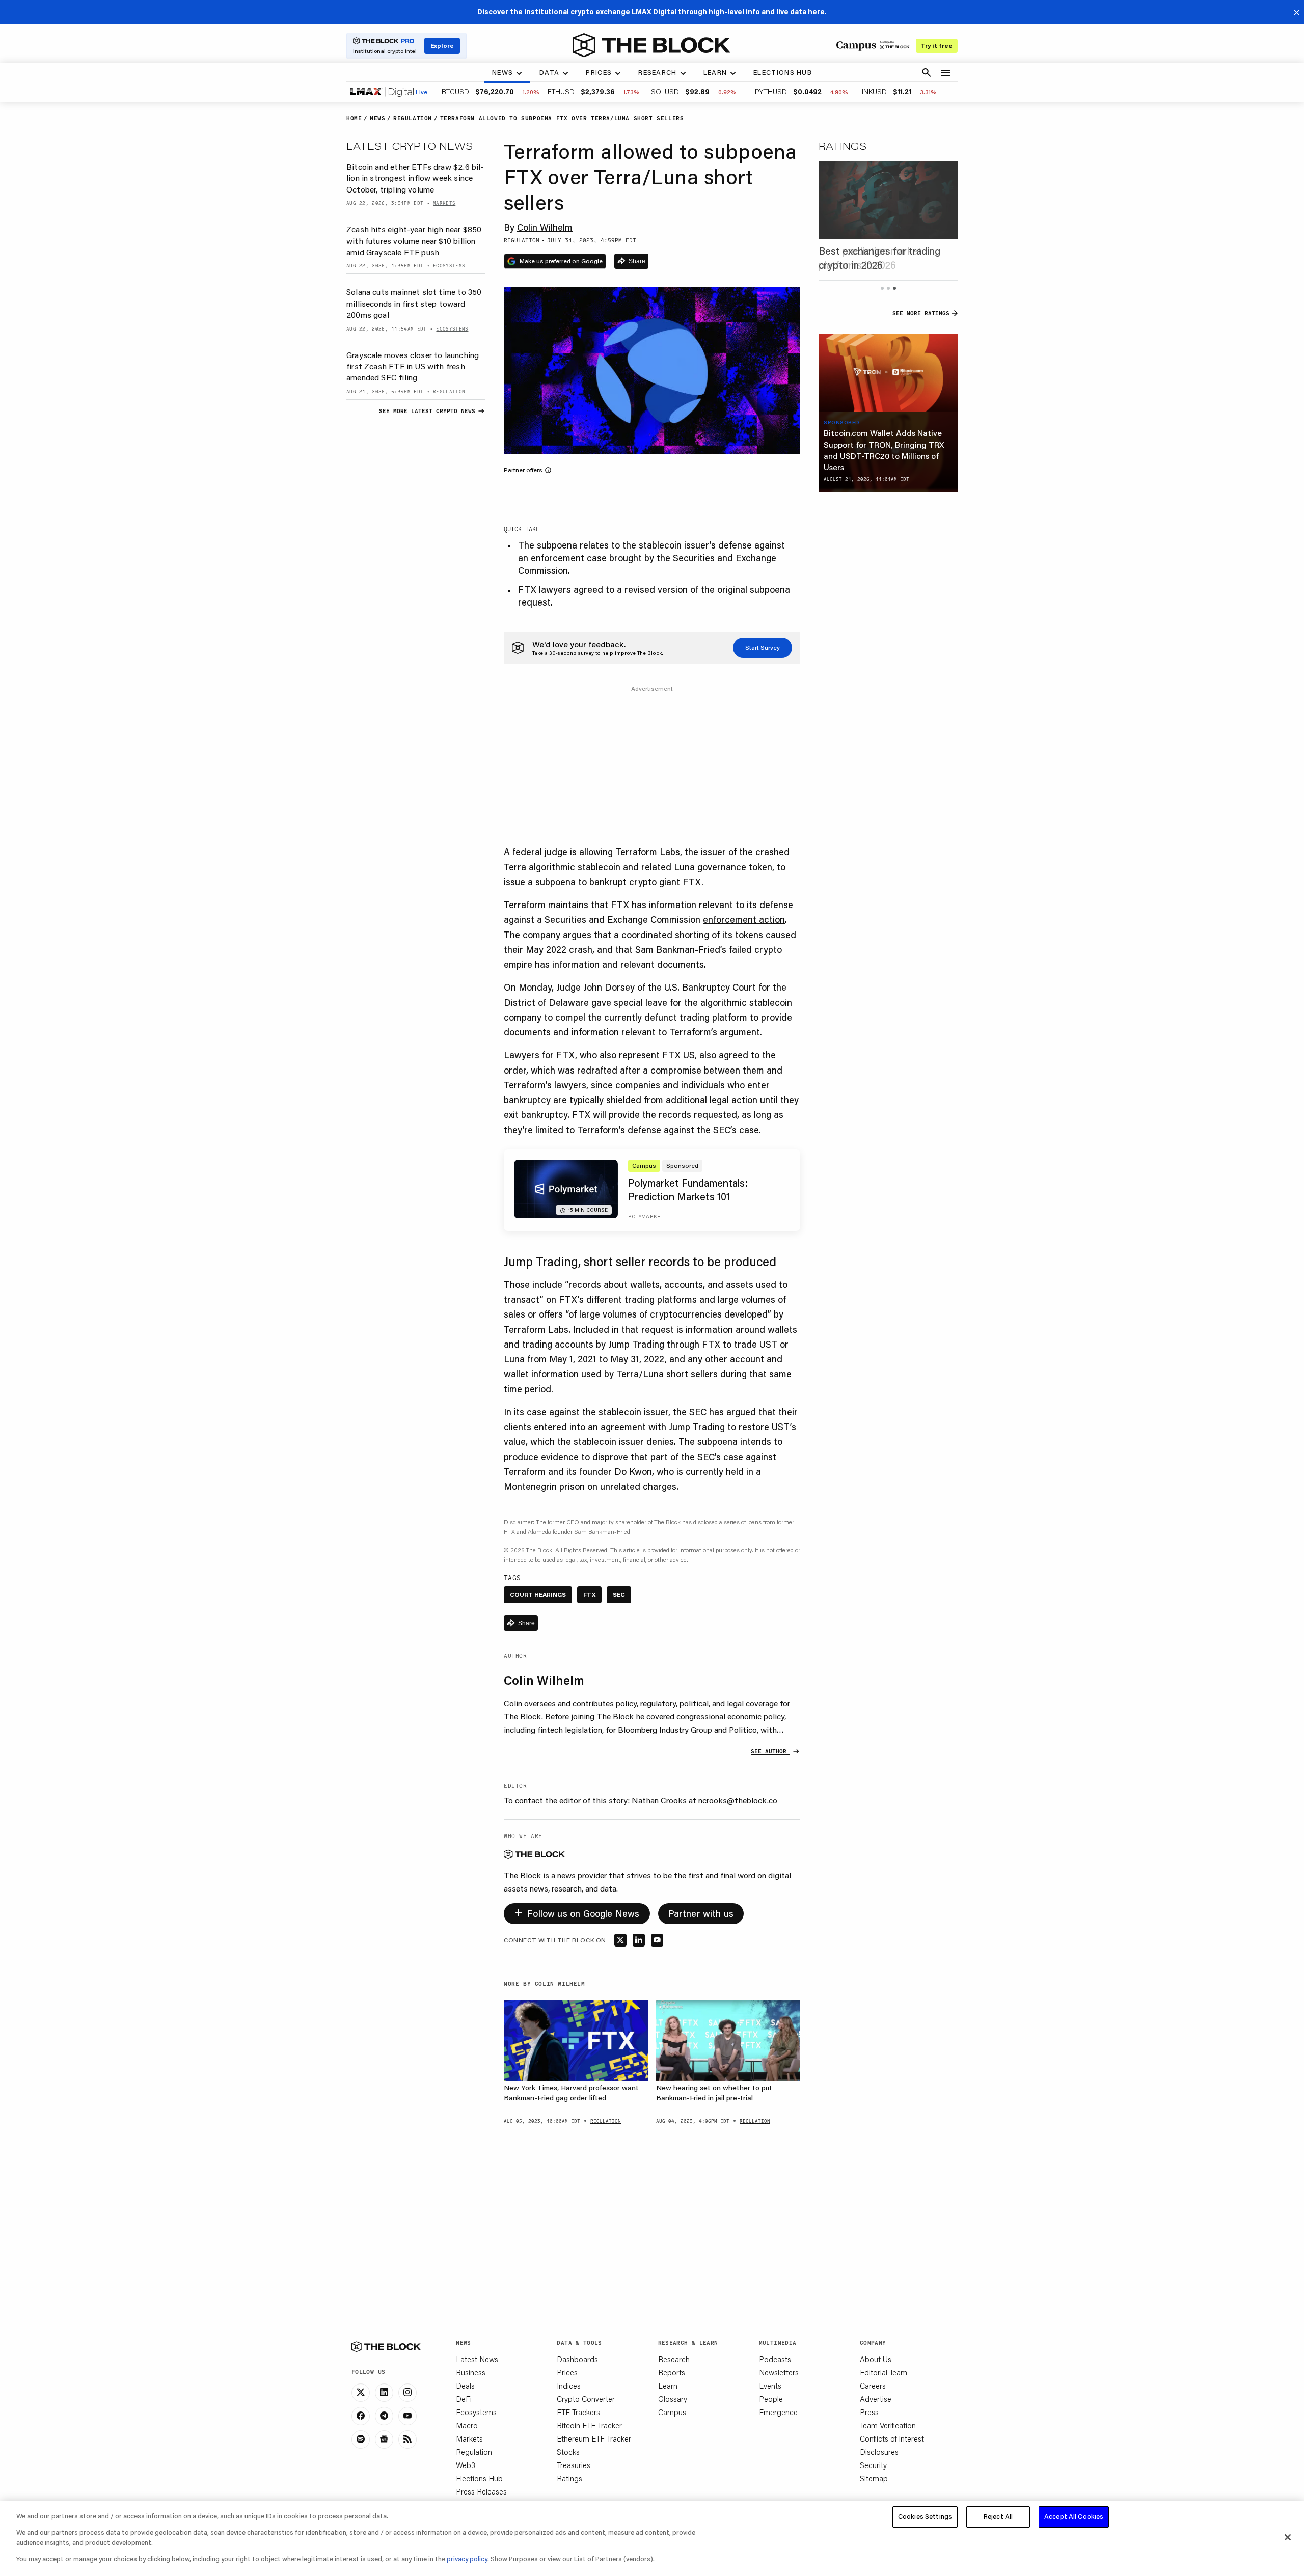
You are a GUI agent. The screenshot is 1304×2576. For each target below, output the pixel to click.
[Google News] (384, 2440)
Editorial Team (884, 2372)
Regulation (474, 2452)
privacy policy (467, 2559)
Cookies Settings (925, 2516)
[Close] (1288, 2537)
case (749, 1130)
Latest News (477, 2359)
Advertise (876, 2399)
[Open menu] (945, 73)
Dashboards (577, 2359)
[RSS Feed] (407, 2440)
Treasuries (574, 2465)
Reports (672, 2372)
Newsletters (779, 2372)
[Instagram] (407, 2393)
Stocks (568, 2452)
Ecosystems (476, 2412)
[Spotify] (361, 2440)
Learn (668, 2386)
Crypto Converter (586, 2399)
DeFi (464, 2399)
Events (770, 2386)
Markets (469, 2438)
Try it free (937, 46)
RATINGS (843, 146)
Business (471, 2372)
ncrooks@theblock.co (738, 1800)
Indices (569, 2386)
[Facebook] (361, 2416)
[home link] (651, 45)
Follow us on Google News (577, 1912)
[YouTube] (407, 2416)
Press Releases (481, 2491)
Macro (467, 2425)
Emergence (778, 2412)
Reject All (998, 2516)
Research (674, 2359)
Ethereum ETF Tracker (594, 2438)
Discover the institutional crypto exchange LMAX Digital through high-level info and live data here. (652, 12)
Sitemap (874, 2478)
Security (873, 2465)
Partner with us (701, 1913)
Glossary (673, 2399)
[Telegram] (384, 2416)
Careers (873, 2386)
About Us (876, 2359)
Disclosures (879, 2452)
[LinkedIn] (384, 2393)
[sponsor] (888, 373)
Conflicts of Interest (892, 2438)
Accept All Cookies (1074, 2516)
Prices (567, 2372)
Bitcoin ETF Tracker (589, 2425)
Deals (465, 2386)
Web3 (466, 2465)
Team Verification (888, 2425)
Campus (672, 2412)
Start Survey (763, 648)
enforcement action (744, 919)
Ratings (569, 2478)
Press (869, 2412)
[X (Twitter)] (361, 2393)
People (771, 2399)
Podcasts (775, 2359)
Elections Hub (479, 2478)
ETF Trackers (578, 2412)
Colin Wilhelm (545, 227)
